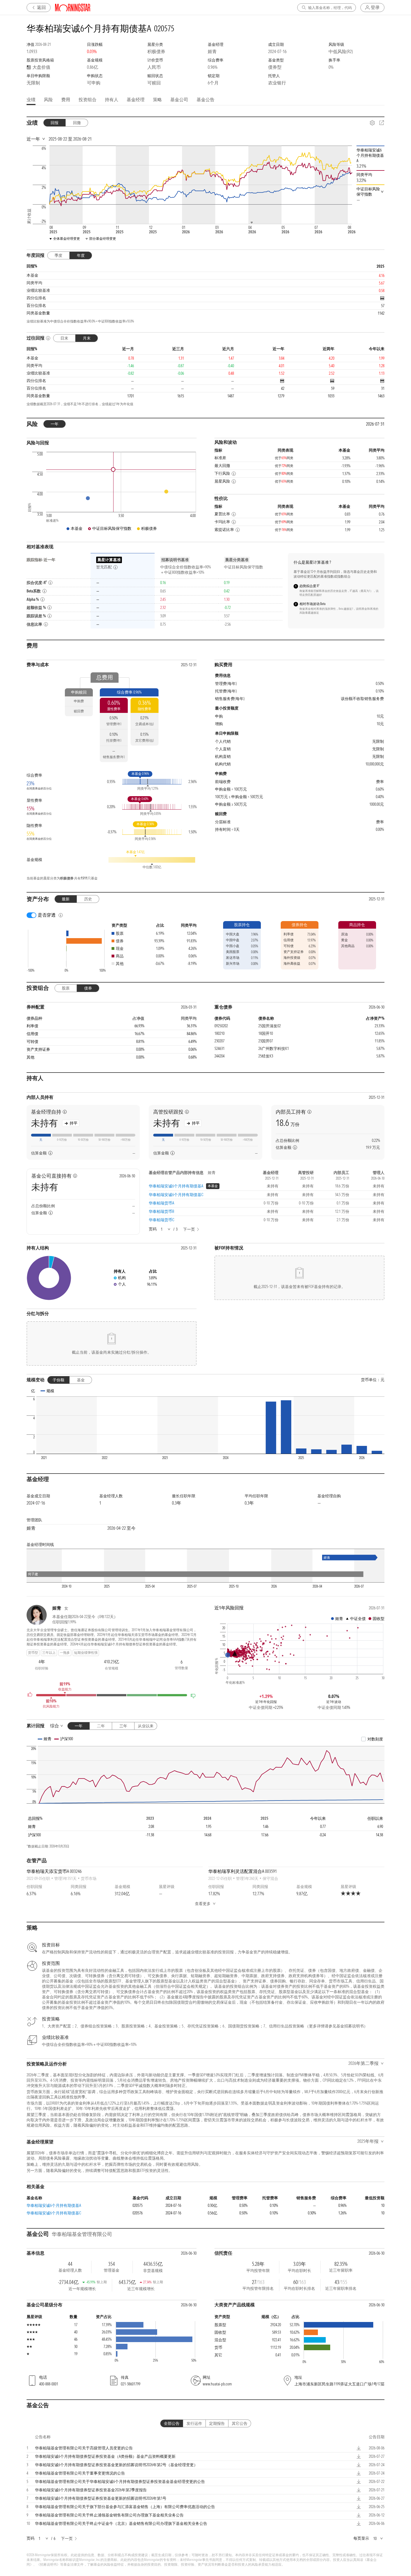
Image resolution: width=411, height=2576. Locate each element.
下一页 (189, 1229)
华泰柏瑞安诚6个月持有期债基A (176, 1186)
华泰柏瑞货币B (161, 1211)
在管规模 (112, 1668)
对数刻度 (375, 1739)
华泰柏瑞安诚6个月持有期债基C (176, 1195)
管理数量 (181, 1668)
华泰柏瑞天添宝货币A (54, 1871)
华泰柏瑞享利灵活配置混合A (243, 1871)
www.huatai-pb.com (217, 2384)
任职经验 (42, 1668)
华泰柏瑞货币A (161, 1203)
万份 (288, 1123)
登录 (375, 7)
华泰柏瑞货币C (161, 1220)
